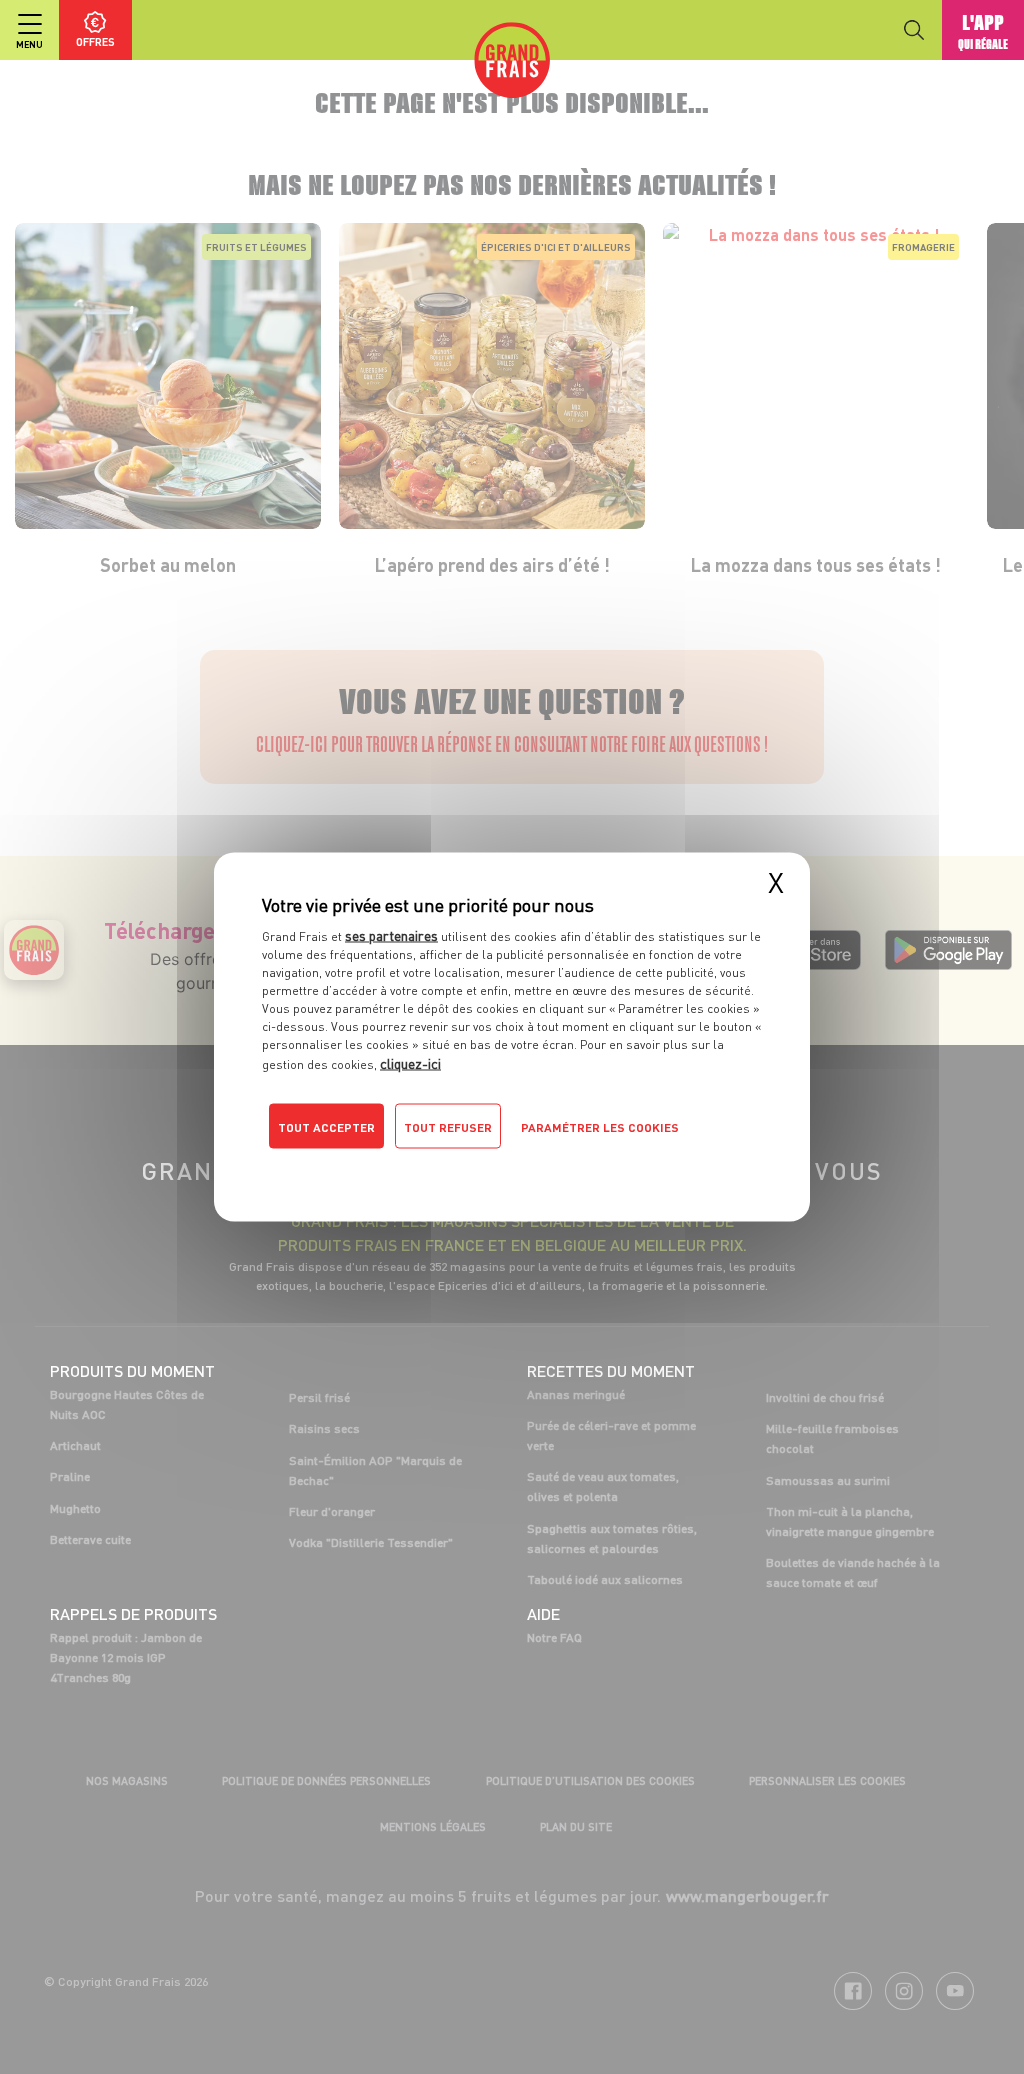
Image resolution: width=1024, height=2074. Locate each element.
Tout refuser (448, 1127)
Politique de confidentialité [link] (397, 1167)
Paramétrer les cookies (600, 1127)
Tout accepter (326, 1127)
